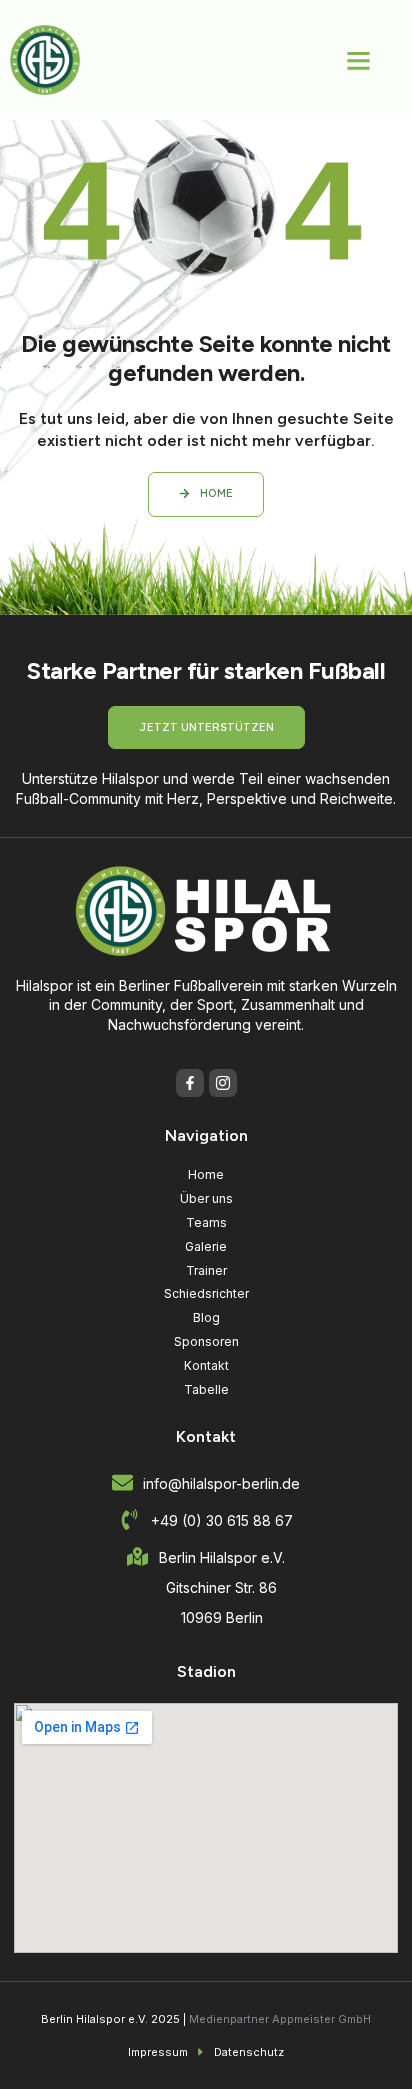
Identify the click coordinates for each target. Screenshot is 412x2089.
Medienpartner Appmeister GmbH (280, 2019)
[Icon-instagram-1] (223, 1083)
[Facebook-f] (190, 1083)
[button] (359, 60)
